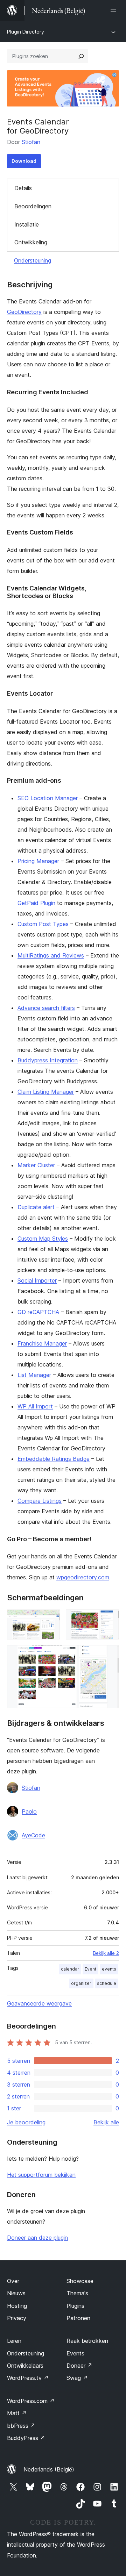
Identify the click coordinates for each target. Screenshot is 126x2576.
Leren (14, 2341)
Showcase (80, 2281)
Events (75, 2353)
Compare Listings (40, 1501)
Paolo (29, 1811)
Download (24, 161)
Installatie (27, 224)
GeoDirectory (24, 312)
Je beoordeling (26, 2122)
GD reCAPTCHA (38, 1312)
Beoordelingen (33, 206)
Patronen (78, 2318)
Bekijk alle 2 (106, 1953)
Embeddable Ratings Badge (54, 1459)
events (109, 1969)
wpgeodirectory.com (83, 1577)
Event (90, 1969)
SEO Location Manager (48, 798)
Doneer (79, 2366)
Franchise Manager (42, 1343)
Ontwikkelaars (25, 2366)
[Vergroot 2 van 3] (110, 1619)
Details (23, 188)
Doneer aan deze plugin (37, 2238)
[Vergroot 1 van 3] (51, 1619)
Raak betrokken (87, 2341)
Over (13, 2281)
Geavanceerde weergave (39, 2003)
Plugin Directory (26, 32)
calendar (70, 1969)
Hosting (17, 2306)
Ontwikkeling (31, 242)
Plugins (75, 2306)
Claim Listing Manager (46, 1092)
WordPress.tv (28, 2378)
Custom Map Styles (43, 1239)
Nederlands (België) (49, 2469)
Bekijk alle (106, 2122)
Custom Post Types (43, 924)
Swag (77, 2378)
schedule (107, 1983)
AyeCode (33, 1835)
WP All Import (35, 1406)
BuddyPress (26, 2438)
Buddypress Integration (48, 1060)
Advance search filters (46, 1008)
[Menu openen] (115, 10)
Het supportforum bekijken (41, 2175)
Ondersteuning (33, 260)
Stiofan (31, 142)
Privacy (17, 2318)
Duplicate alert (36, 1207)
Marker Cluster (36, 1165)
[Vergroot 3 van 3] (110, 1655)
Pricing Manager (38, 861)
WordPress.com (31, 2401)
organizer (81, 1983)
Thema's (77, 2293)
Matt (17, 2413)
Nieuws (16, 2293)
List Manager (34, 1375)
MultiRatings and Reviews (51, 955)
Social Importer (37, 1280)
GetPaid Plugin (36, 903)
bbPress (21, 2426)
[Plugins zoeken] (81, 56)
